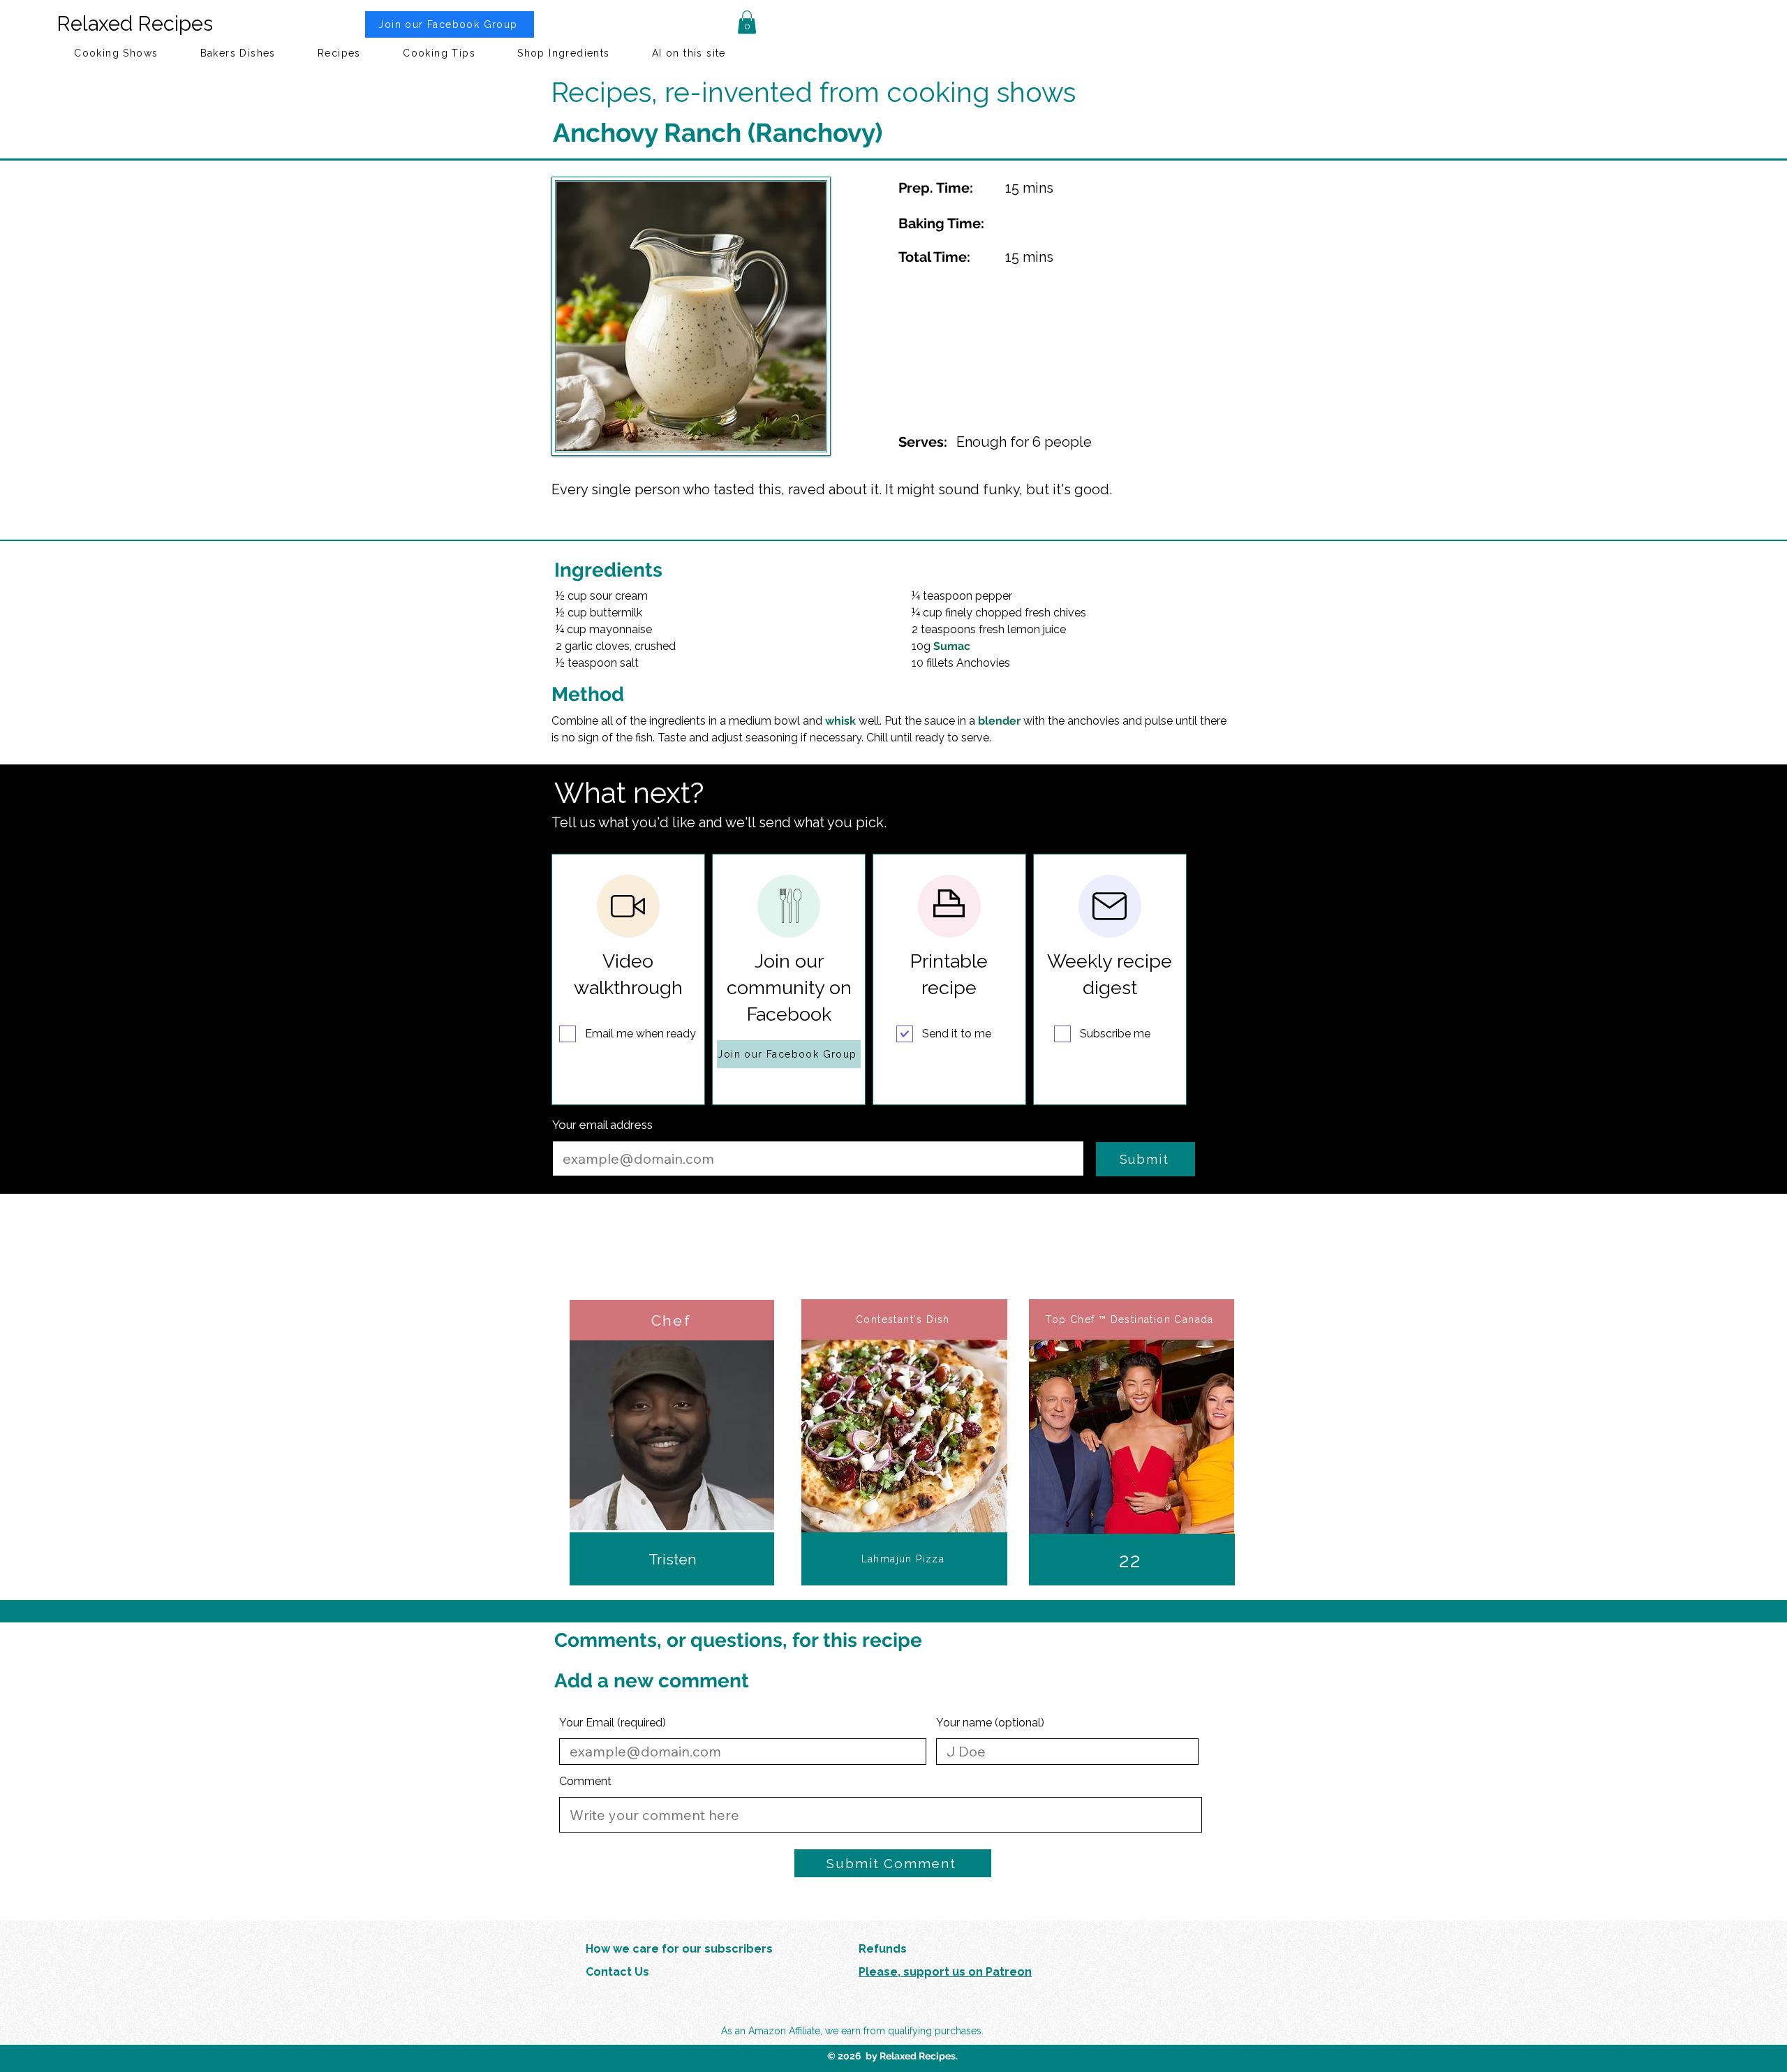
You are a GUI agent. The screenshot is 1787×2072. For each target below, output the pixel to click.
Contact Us (617, 1972)
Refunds (883, 1949)
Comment (585, 1782)
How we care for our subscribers (679, 1949)
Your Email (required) (613, 1723)
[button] (747, 22)
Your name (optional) (990, 1723)
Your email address (602, 1125)
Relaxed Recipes (135, 24)
